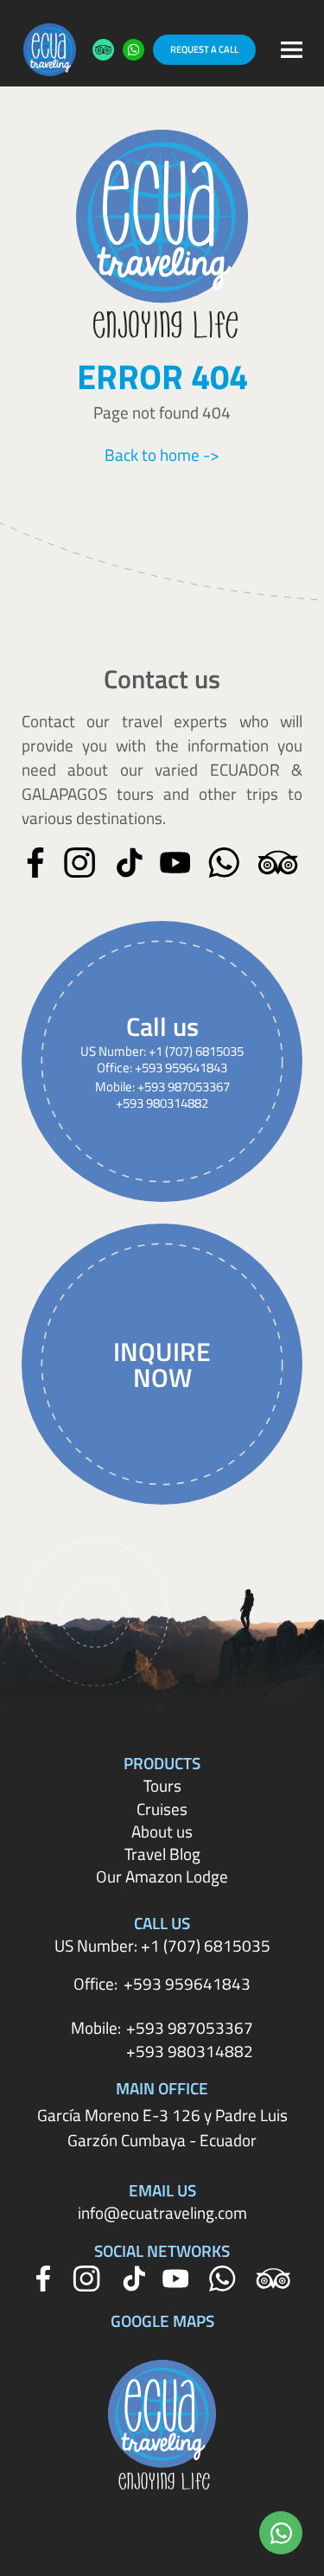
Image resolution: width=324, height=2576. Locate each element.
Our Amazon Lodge (162, 1876)
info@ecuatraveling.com (162, 2213)
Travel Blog (162, 1854)
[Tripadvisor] (278, 863)
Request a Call (204, 49)
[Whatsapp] (224, 863)
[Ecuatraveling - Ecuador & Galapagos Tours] (50, 50)
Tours (162, 1786)
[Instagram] (79, 863)
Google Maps (162, 2321)
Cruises (162, 1809)
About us (162, 1831)
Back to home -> (162, 455)
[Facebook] (35, 863)
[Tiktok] (130, 863)
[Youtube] (175, 863)
